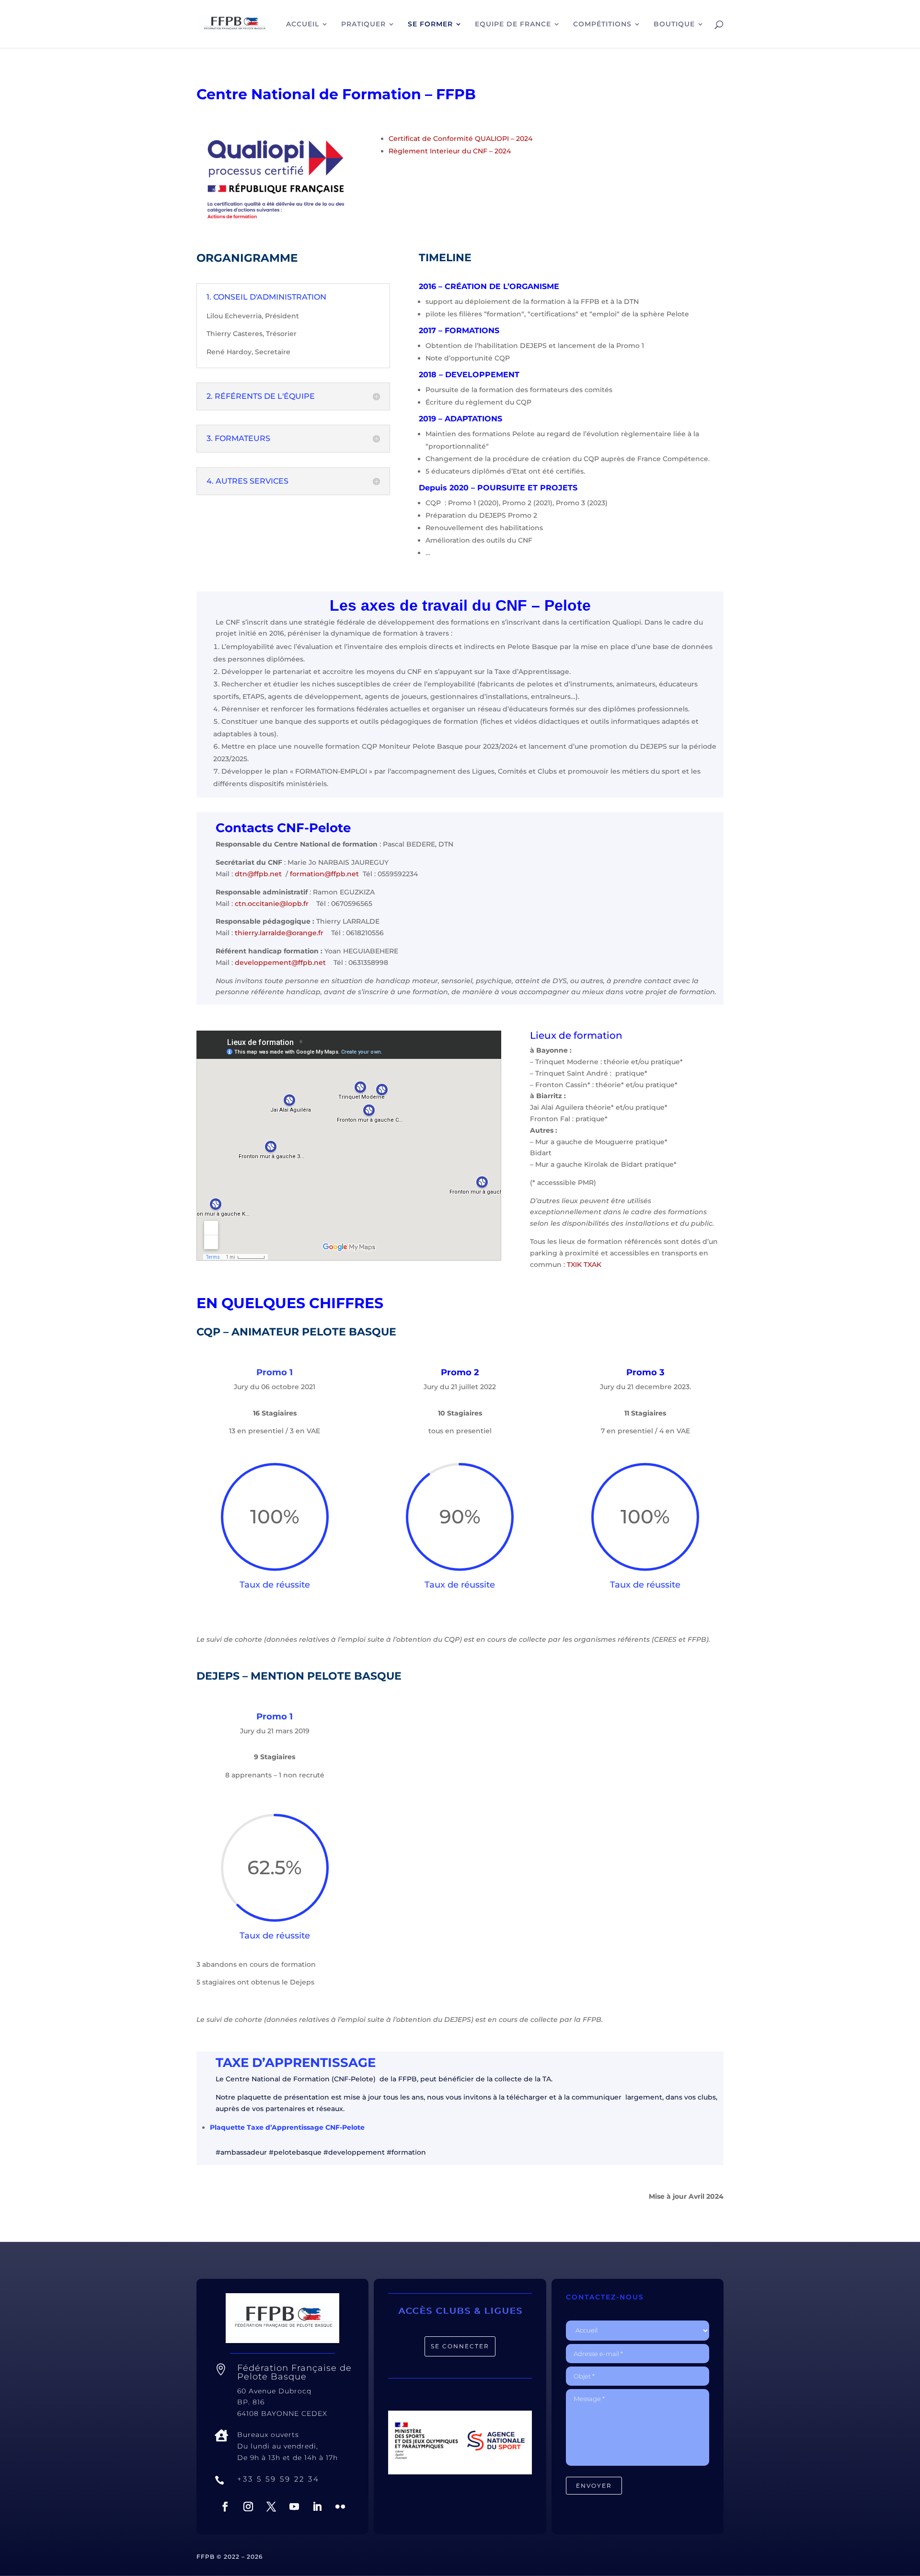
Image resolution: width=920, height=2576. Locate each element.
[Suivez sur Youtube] (294, 2506)
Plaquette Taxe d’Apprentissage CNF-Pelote (287, 2127)
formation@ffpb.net (324, 874)
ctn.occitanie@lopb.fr (272, 904)
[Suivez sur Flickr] (340, 2506)
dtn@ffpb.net (258, 874)
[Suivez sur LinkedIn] (317, 2506)
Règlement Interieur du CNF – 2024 (450, 151)
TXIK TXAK (584, 1265)
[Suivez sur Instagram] (248, 2506)
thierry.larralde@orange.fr (279, 933)
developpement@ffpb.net (280, 963)
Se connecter (460, 2346)
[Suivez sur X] (271, 2506)
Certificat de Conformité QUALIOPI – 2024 (460, 139)
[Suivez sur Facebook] (225, 2506)
